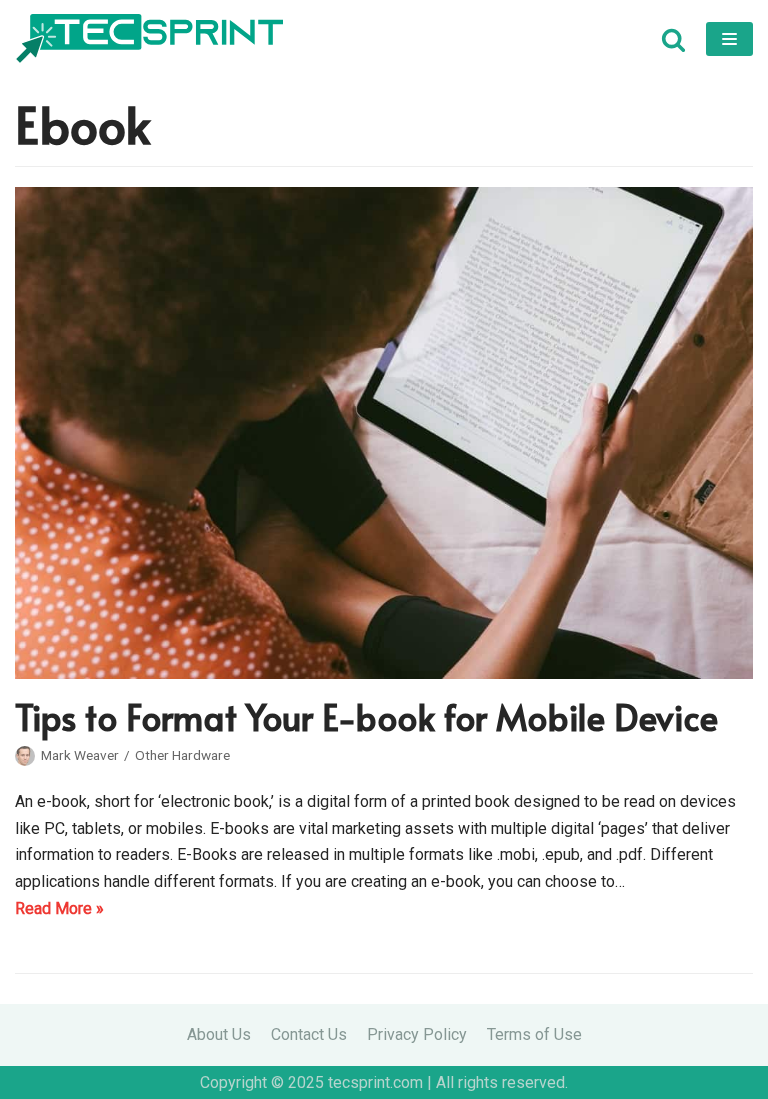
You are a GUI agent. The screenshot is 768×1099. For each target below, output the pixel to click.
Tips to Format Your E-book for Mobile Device (366, 716)
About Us (219, 1034)
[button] (673, 39)
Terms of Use (534, 1034)
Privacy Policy (417, 1034)
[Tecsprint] (149, 39)
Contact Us (309, 1034)
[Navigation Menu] (729, 39)
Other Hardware (182, 755)
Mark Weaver (80, 755)
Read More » (59, 910)
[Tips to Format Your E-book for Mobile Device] (384, 673)
